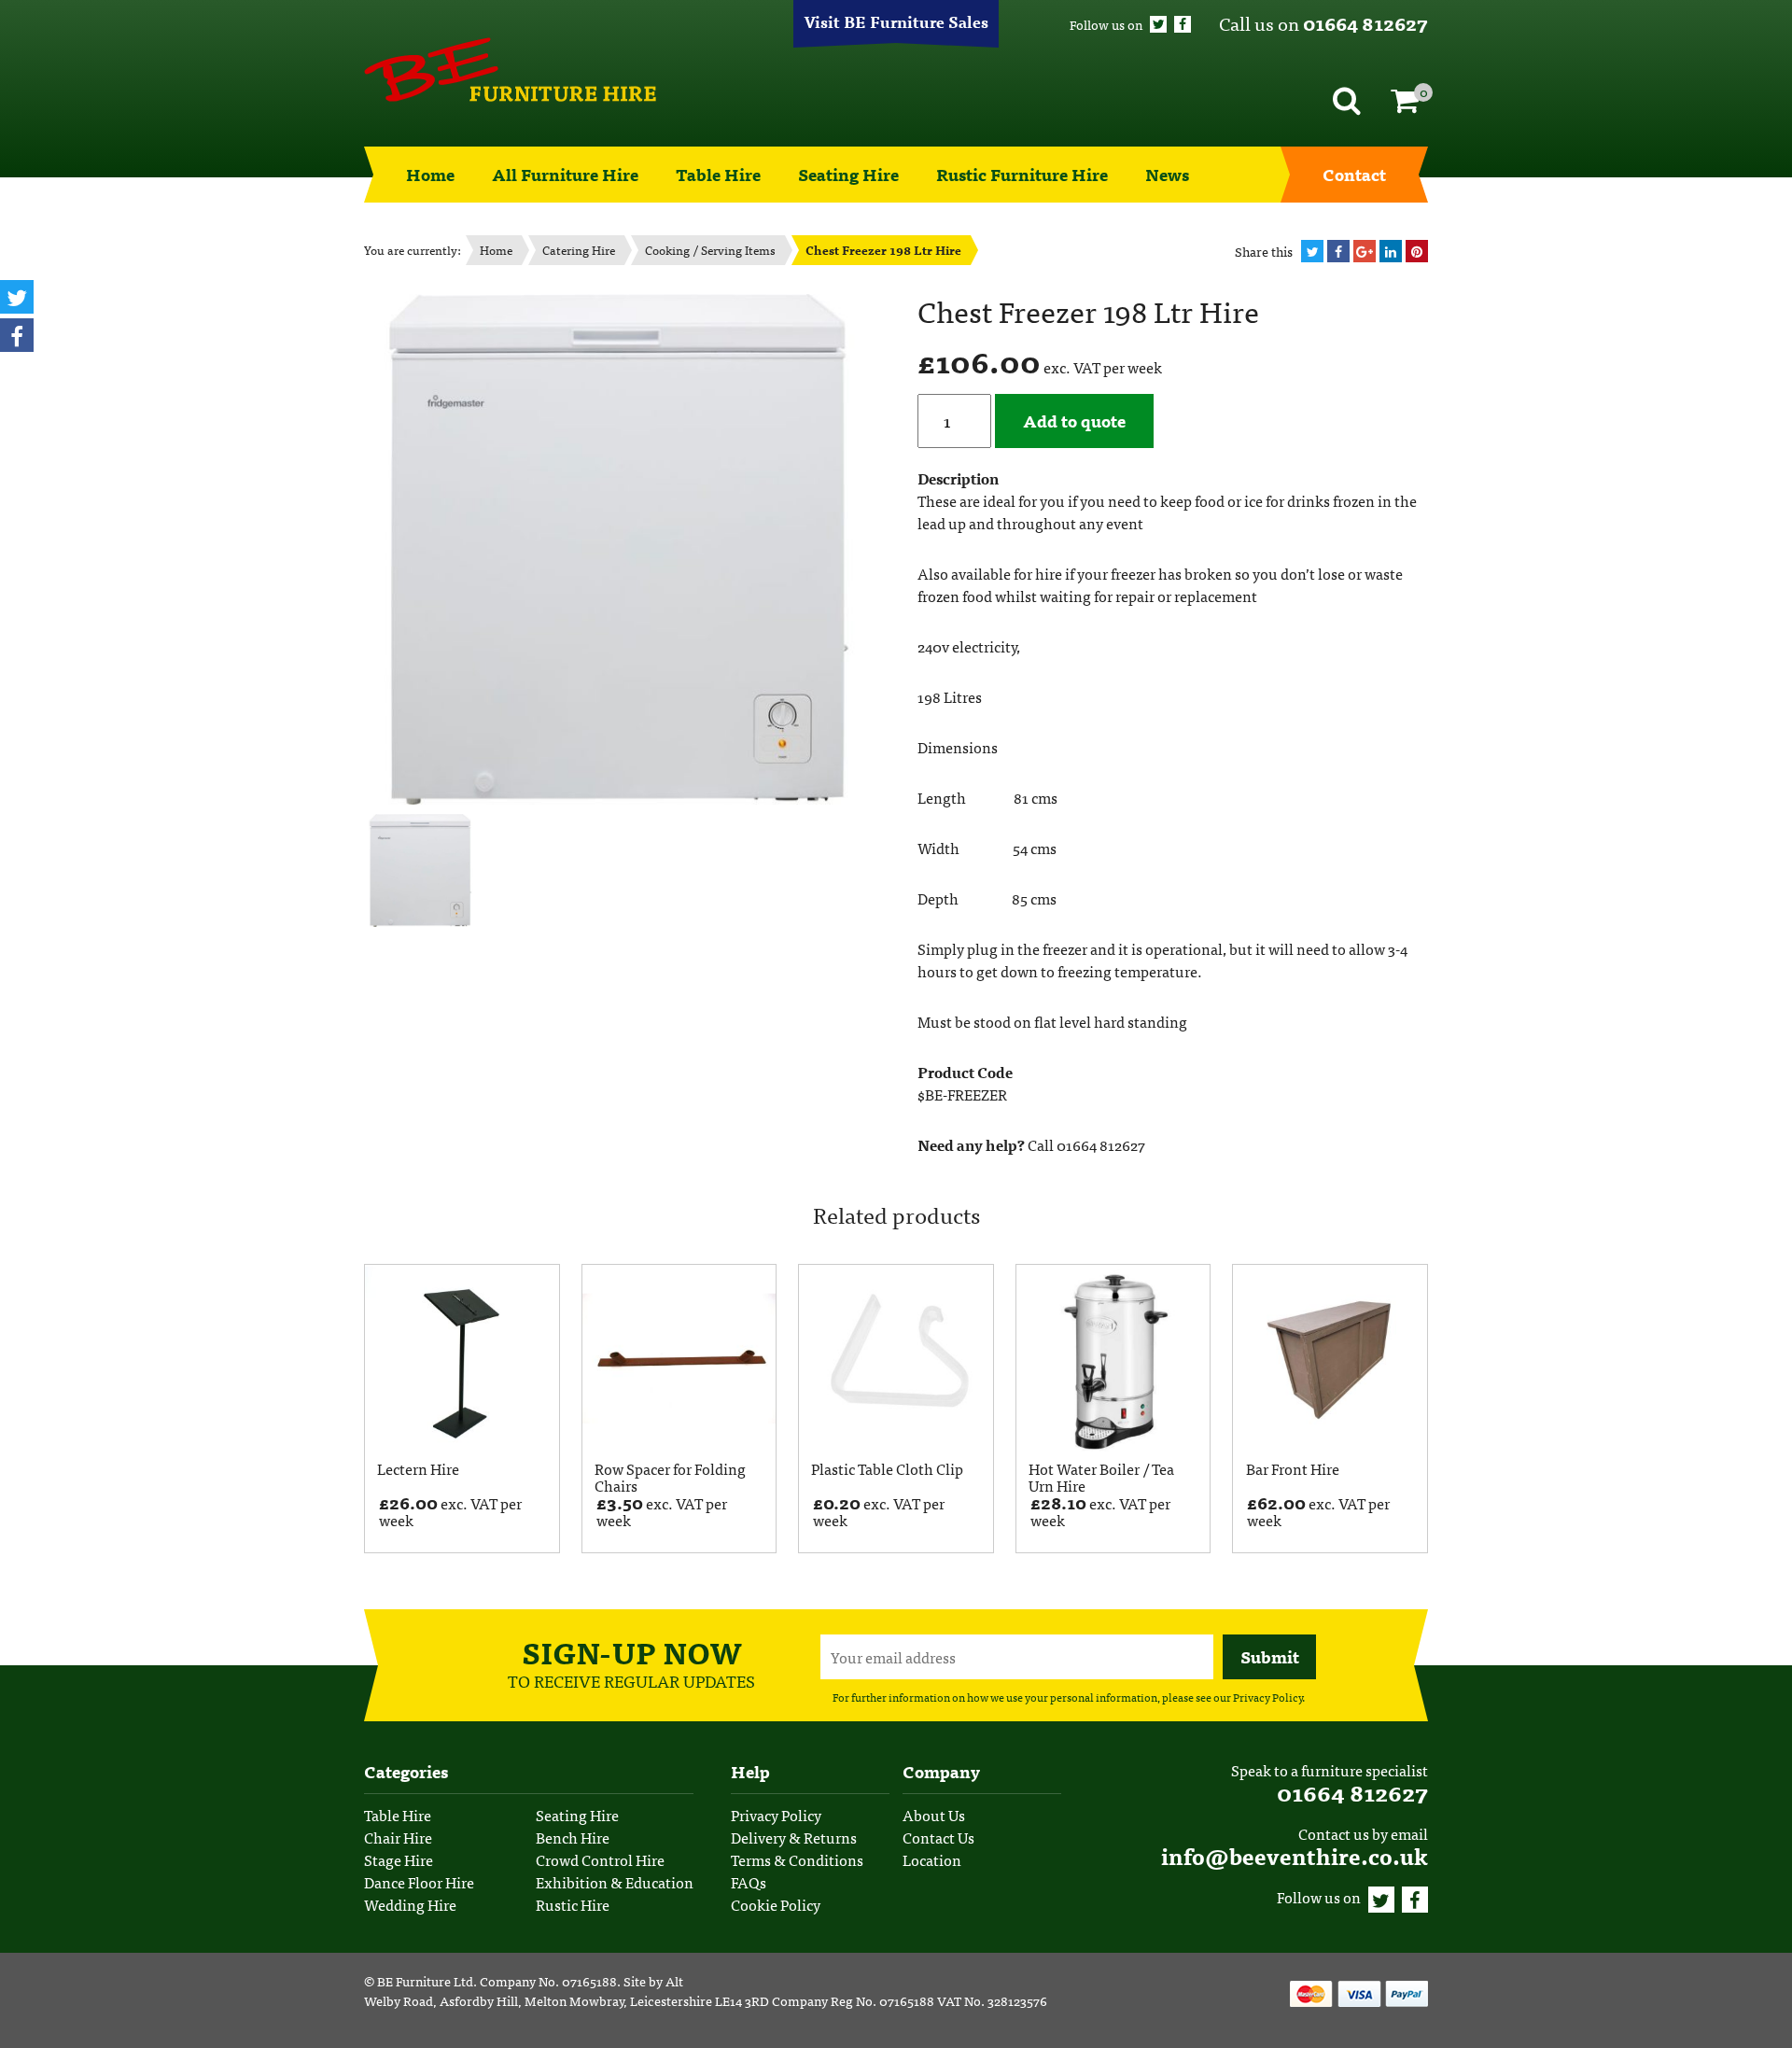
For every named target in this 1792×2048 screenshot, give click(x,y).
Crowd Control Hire (600, 1859)
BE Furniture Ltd (425, 1981)
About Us (934, 1815)
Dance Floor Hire (419, 1882)
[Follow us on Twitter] (1158, 24)
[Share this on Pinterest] (1417, 251)
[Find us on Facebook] (1183, 24)
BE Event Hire (510, 70)
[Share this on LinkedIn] (1391, 251)
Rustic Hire (573, 1904)
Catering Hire (579, 250)
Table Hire (718, 174)
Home (430, 174)
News (1167, 174)
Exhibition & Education (615, 1882)
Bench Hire (573, 1837)
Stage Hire (399, 1859)
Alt (674, 1981)
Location (932, 1859)
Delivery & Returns (794, 1837)
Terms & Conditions (797, 1859)
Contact (1354, 174)
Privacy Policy (1267, 1697)
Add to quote (1074, 421)
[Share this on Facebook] (1338, 251)
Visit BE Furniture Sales (896, 21)
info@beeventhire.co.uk (1295, 1855)
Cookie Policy (776, 1904)
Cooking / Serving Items (710, 250)
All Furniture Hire (565, 174)
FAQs (749, 1882)
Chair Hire (398, 1837)
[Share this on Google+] (1365, 251)
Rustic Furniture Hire (1022, 174)
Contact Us (938, 1837)
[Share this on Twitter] (1312, 251)
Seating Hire (848, 174)
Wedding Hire (410, 1904)
